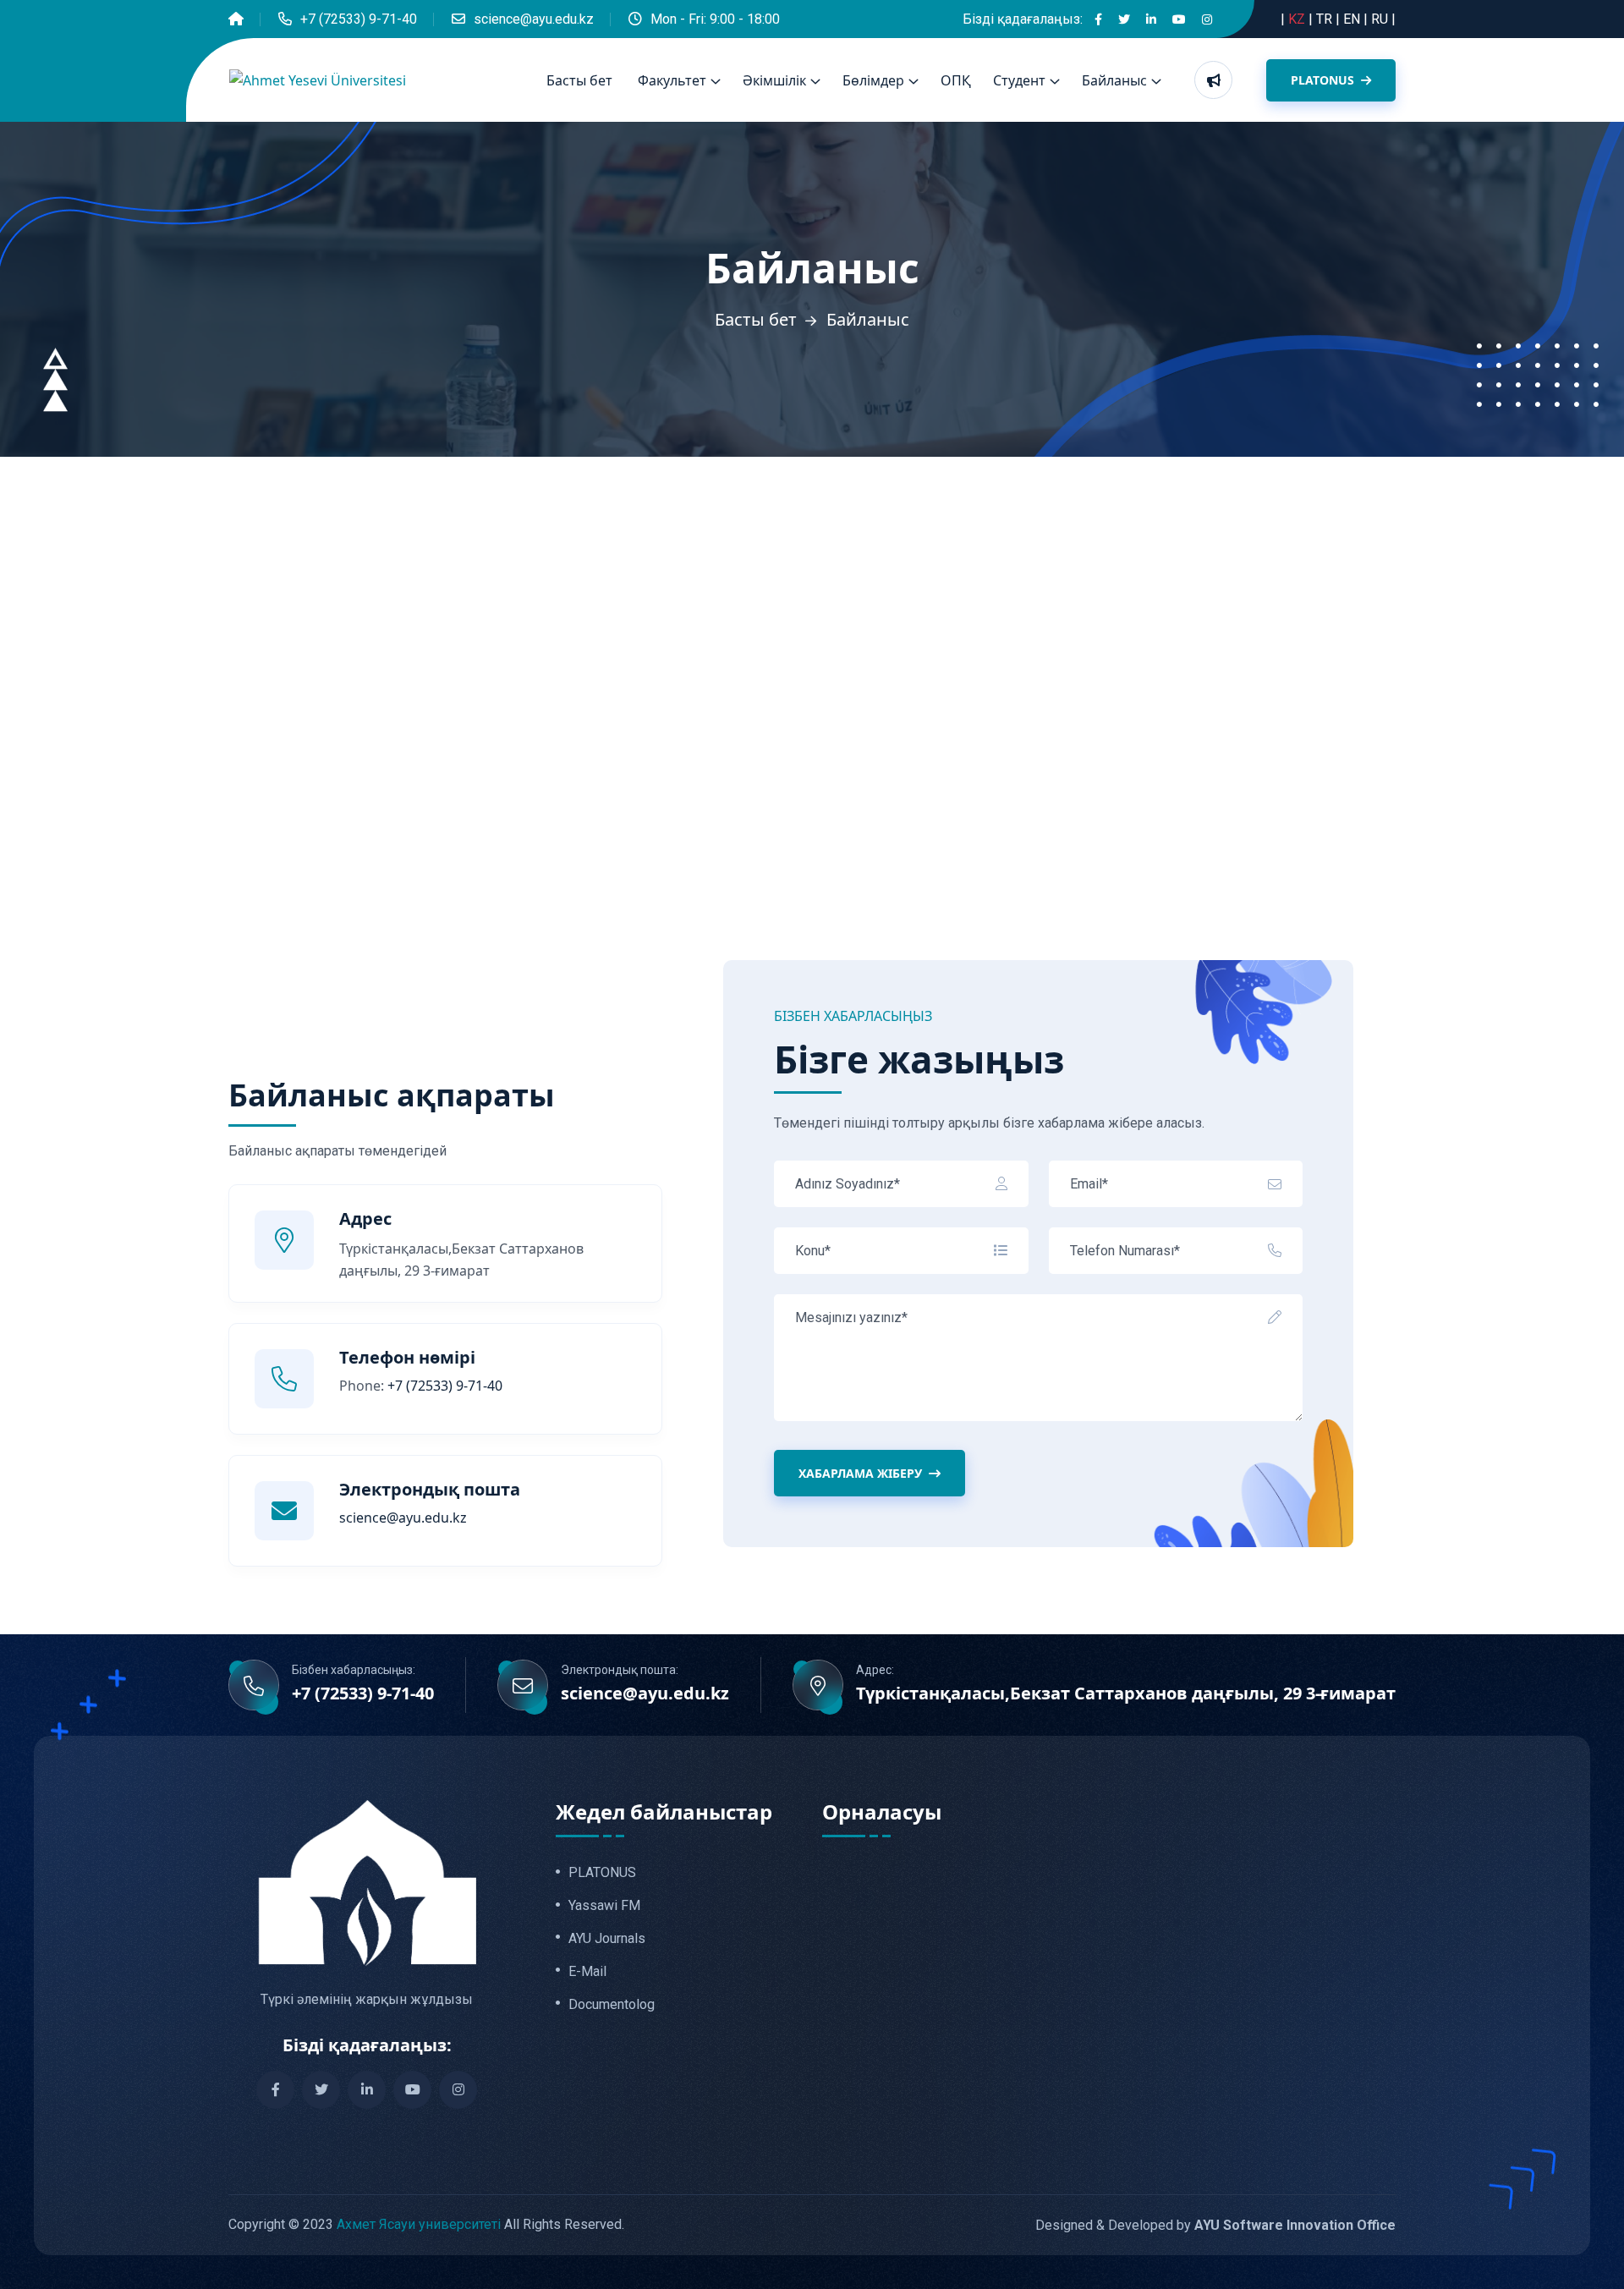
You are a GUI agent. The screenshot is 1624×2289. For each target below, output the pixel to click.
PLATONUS (1324, 80)
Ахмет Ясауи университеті (419, 2224)
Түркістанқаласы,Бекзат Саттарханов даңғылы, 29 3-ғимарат (1126, 1693)
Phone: (421, 1386)
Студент (1019, 80)
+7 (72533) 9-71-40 (359, 19)
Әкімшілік (774, 80)
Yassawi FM (604, 1906)
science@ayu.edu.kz (534, 19)
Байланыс (1114, 80)
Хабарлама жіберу (860, 1473)
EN (1353, 19)
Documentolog (612, 2005)
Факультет (672, 80)
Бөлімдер (873, 80)
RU (1381, 19)
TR (1326, 19)
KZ (1298, 19)
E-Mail (587, 1972)
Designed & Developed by (1215, 2225)
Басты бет (579, 80)
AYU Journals (607, 1939)
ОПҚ (956, 80)
